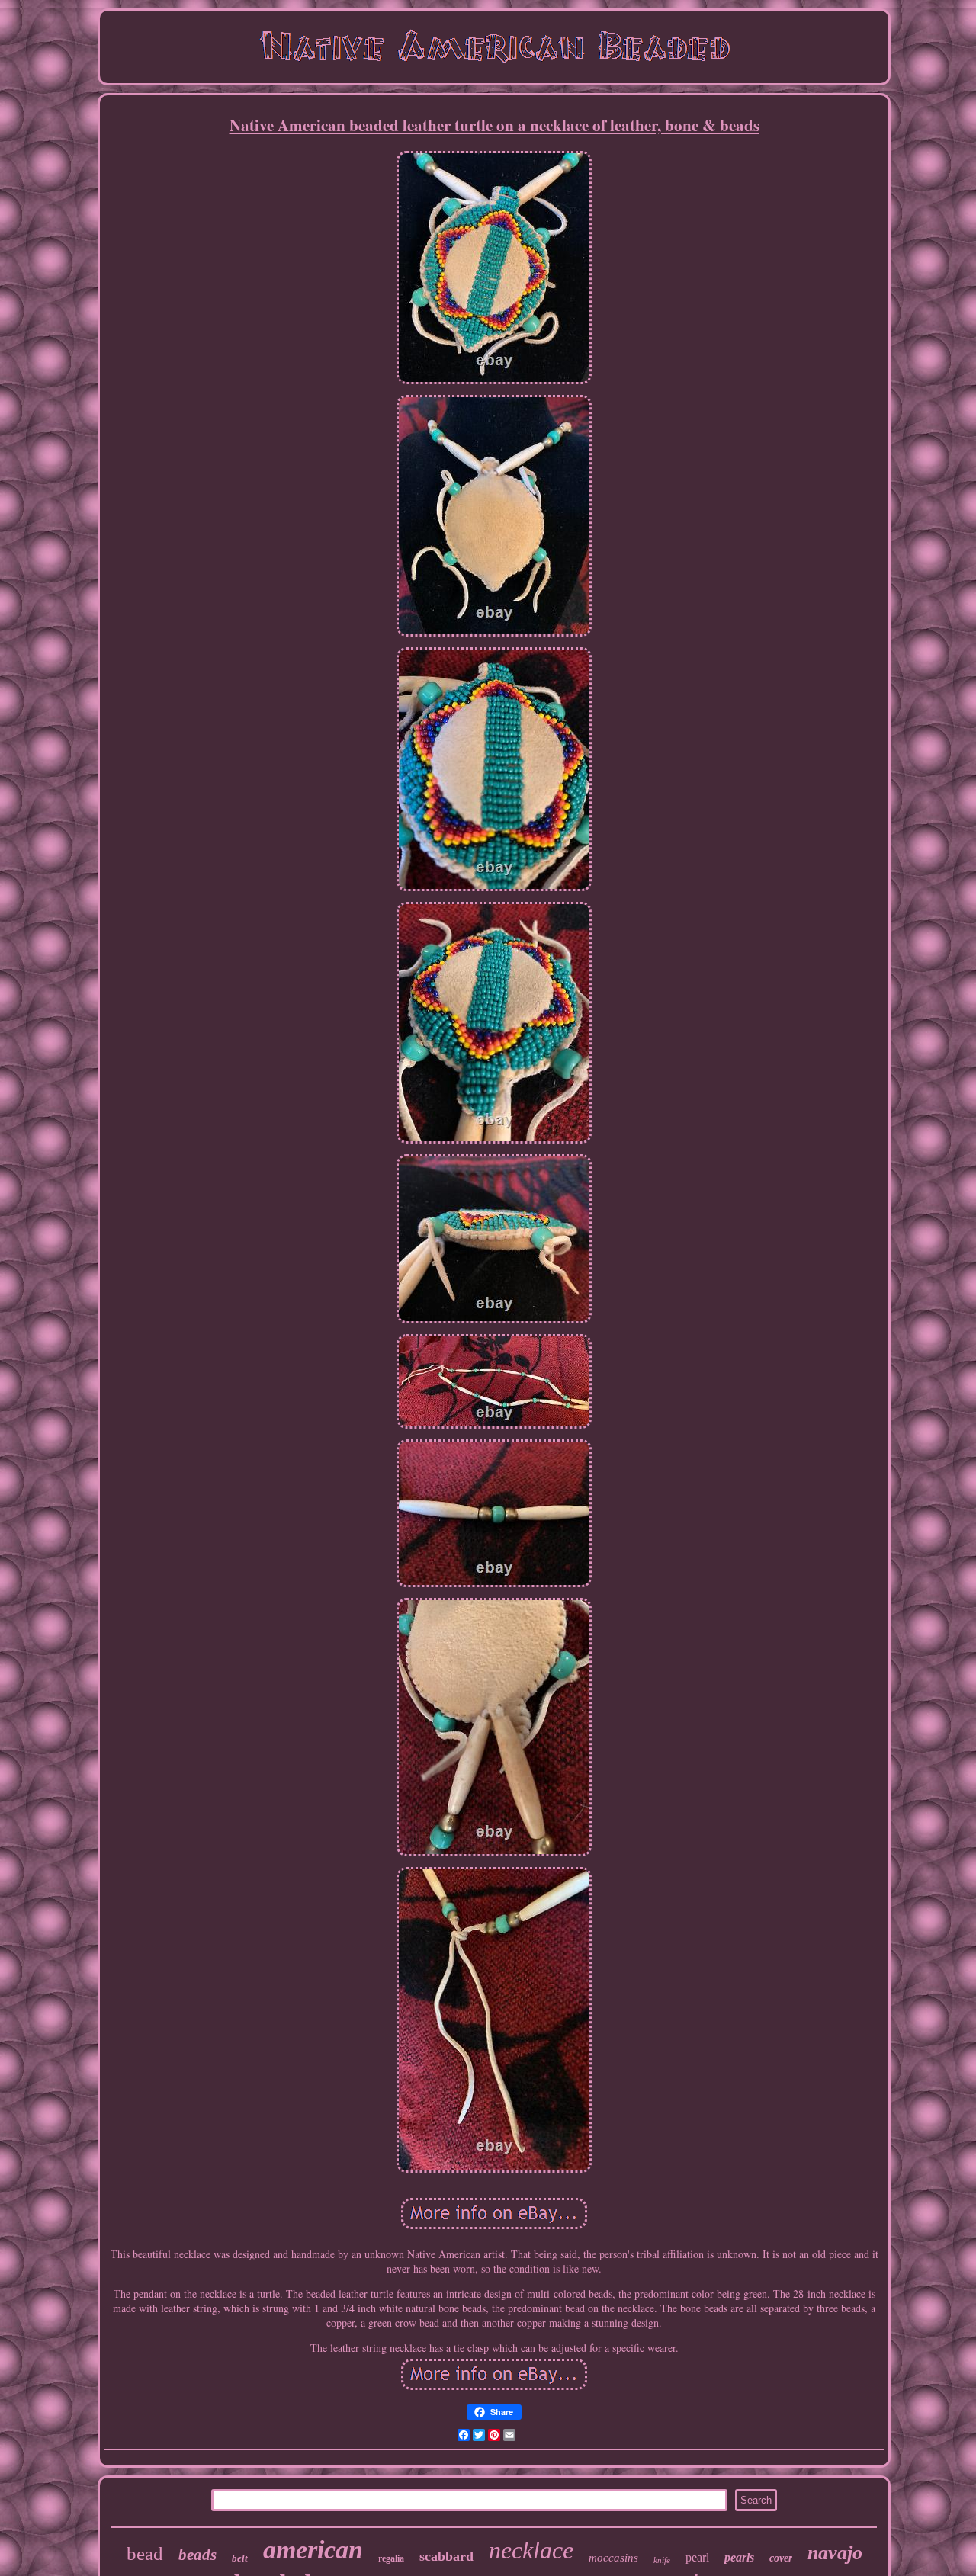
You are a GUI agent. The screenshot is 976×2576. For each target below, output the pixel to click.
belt (240, 2558)
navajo (835, 2553)
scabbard (446, 2556)
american (313, 2550)
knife (662, 2560)
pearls (739, 2557)
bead (145, 2554)
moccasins (613, 2558)
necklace (531, 2550)
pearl (697, 2557)
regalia (391, 2558)
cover (781, 2558)
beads (197, 2555)
